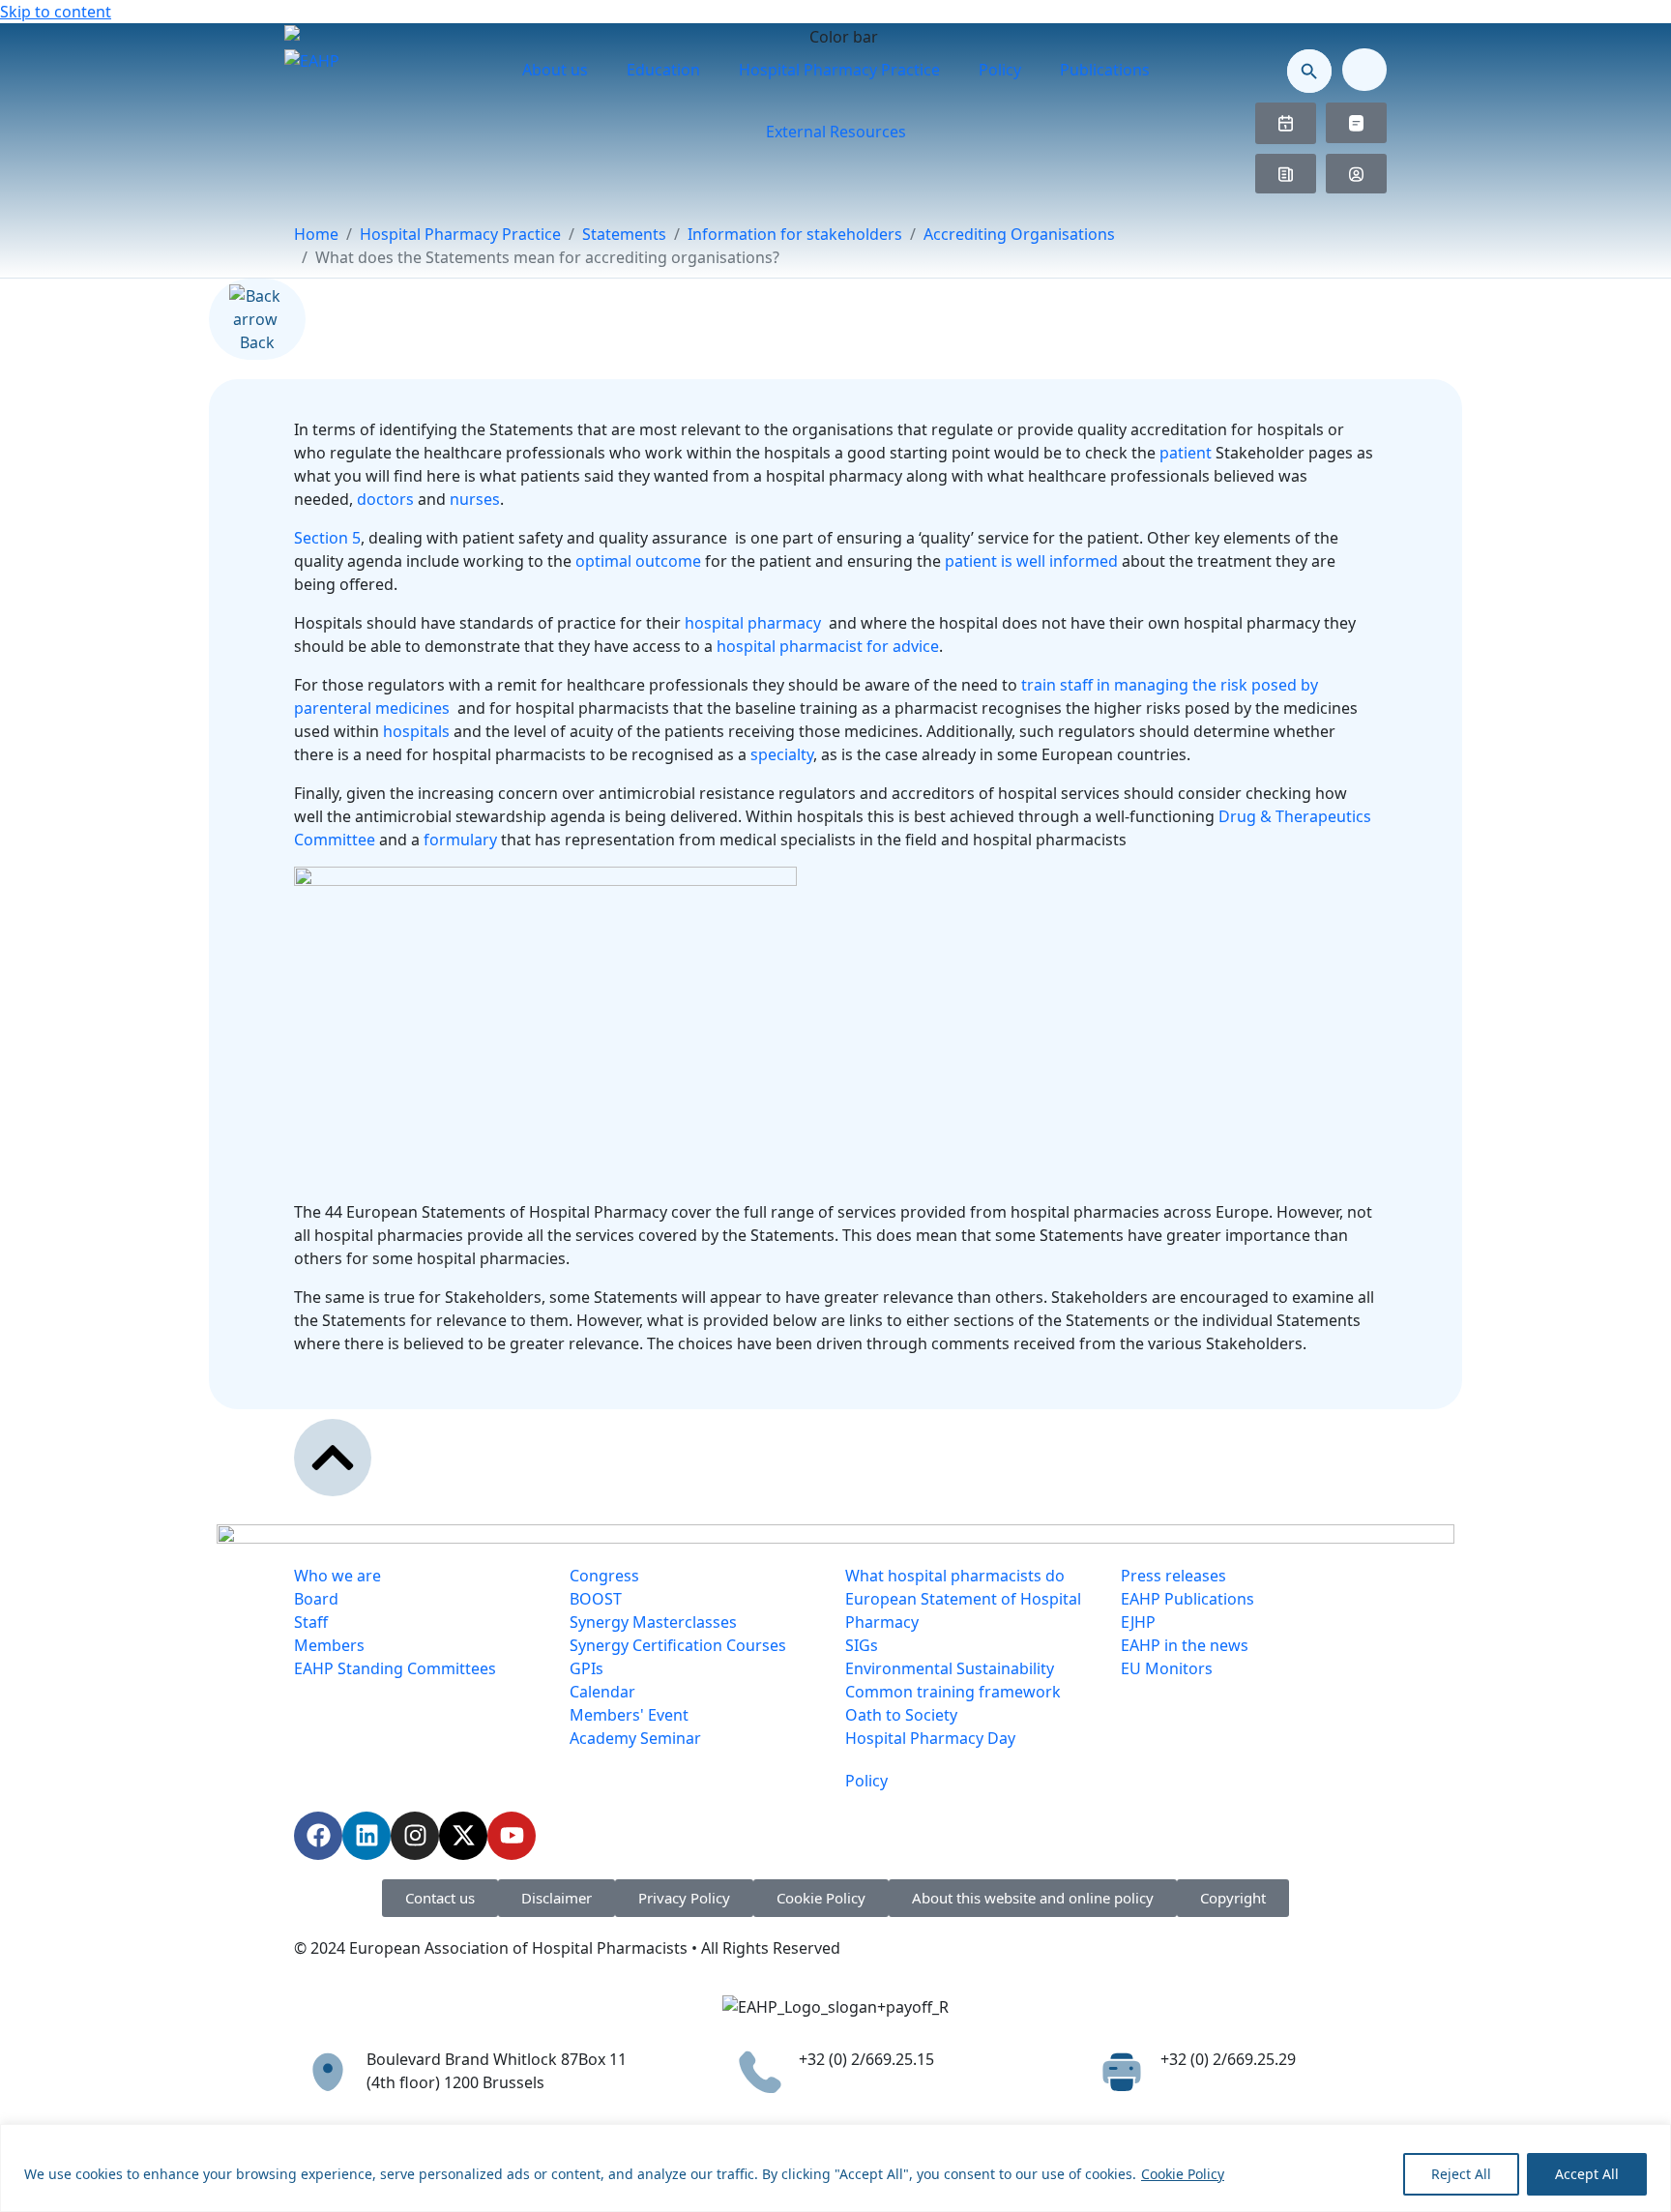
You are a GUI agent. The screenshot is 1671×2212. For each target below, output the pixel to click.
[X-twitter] (463, 1836)
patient (1187, 453)
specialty (782, 754)
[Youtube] (512, 1836)
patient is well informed (1031, 561)
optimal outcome (638, 561)
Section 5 (327, 538)
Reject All (1461, 2174)
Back (257, 342)
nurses (475, 499)
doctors (385, 499)
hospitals (416, 731)
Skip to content (56, 12)
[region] (835, 2168)
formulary (462, 840)
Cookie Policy (1183, 2174)
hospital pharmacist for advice (828, 646)
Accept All (1587, 2174)
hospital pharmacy (755, 623)
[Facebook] (318, 1836)
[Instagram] (415, 1836)
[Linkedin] (366, 1836)
